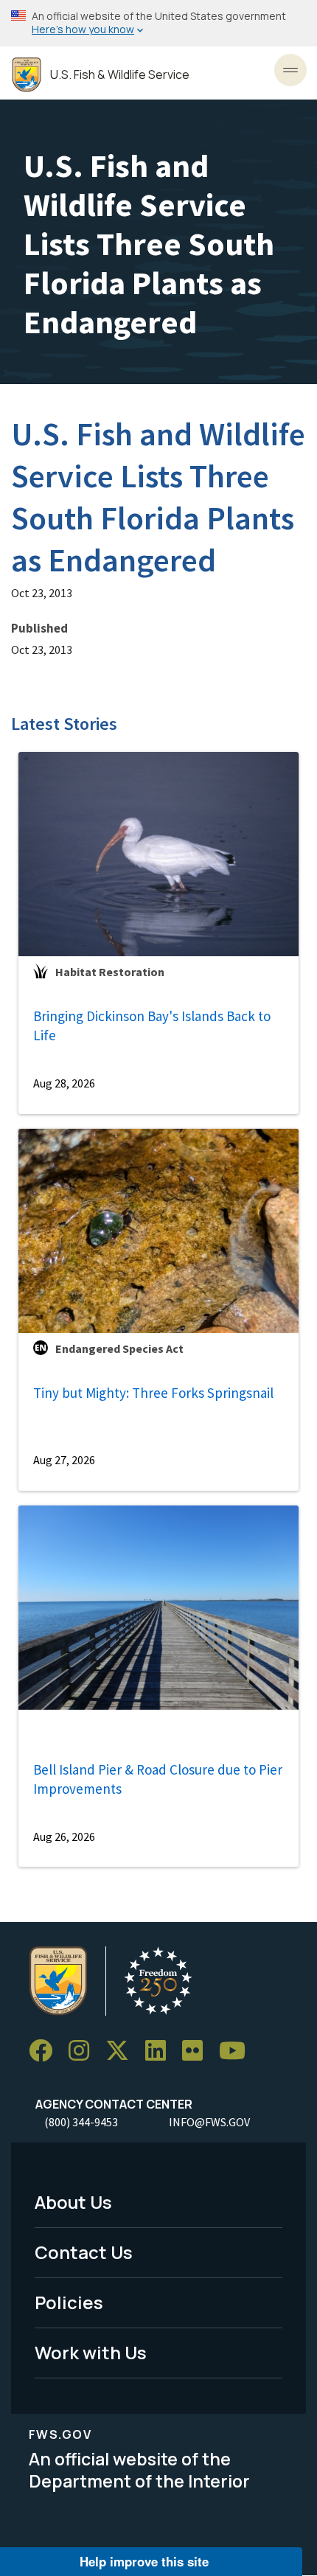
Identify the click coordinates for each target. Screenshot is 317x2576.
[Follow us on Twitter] (122, 2051)
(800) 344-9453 (81, 2122)
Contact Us (84, 2252)
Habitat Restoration (110, 972)
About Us (73, 2202)
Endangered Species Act (119, 1348)
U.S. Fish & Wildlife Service (120, 75)
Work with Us (91, 2352)
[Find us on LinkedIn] (161, 2051)
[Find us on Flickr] (198, 2051)
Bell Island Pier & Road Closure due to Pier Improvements (158, 1779)
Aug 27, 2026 (64, 1460)
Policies (69, 2302)
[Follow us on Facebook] (46, 2051)
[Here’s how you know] (158, 23)
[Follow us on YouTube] (237, 2051)
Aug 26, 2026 (64, 1837)
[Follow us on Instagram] (84, 2051)
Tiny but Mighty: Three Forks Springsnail (153, 1393)
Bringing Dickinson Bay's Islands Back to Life (152, 1026)
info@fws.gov (209, 2122)
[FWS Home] (27, 75)
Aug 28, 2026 (64, 1083)
